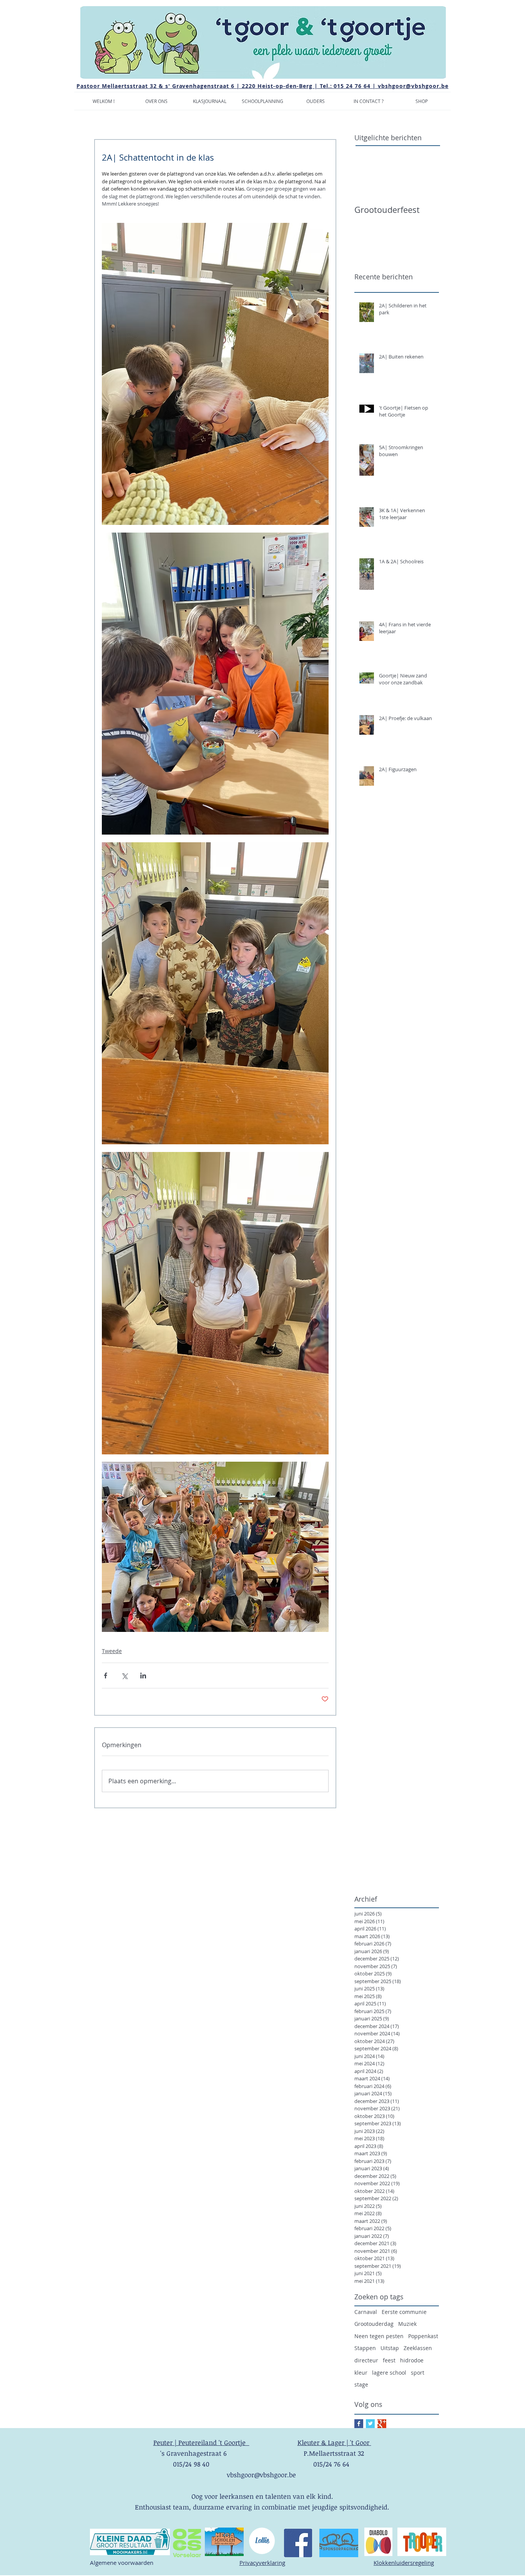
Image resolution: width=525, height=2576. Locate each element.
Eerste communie (404, 2312)
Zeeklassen (418, 2348)
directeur (366, 2360)
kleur (361, 2373)
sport (418, 2373)
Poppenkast (423, 2336)
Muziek (407, 2324)
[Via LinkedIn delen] (143, 1676)
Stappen (365, 2348)
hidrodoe (412, 2360)
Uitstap (390, 2348)
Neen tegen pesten (379, 2336)
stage (361, 2384)
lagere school (389, 2373)
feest (389, 2360)
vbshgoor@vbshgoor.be (413, 86)
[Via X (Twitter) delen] (124, 1676)
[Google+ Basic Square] (382, 2424)
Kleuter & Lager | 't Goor (334, 2442)
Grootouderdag (374, 2324)
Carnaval (366, 2312)
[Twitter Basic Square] (370, 2424)
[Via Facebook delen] (105, 1676)
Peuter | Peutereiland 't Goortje (201, 2442)
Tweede (112, 1651)
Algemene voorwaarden (122, 2563)
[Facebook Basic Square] (359, 2424)
